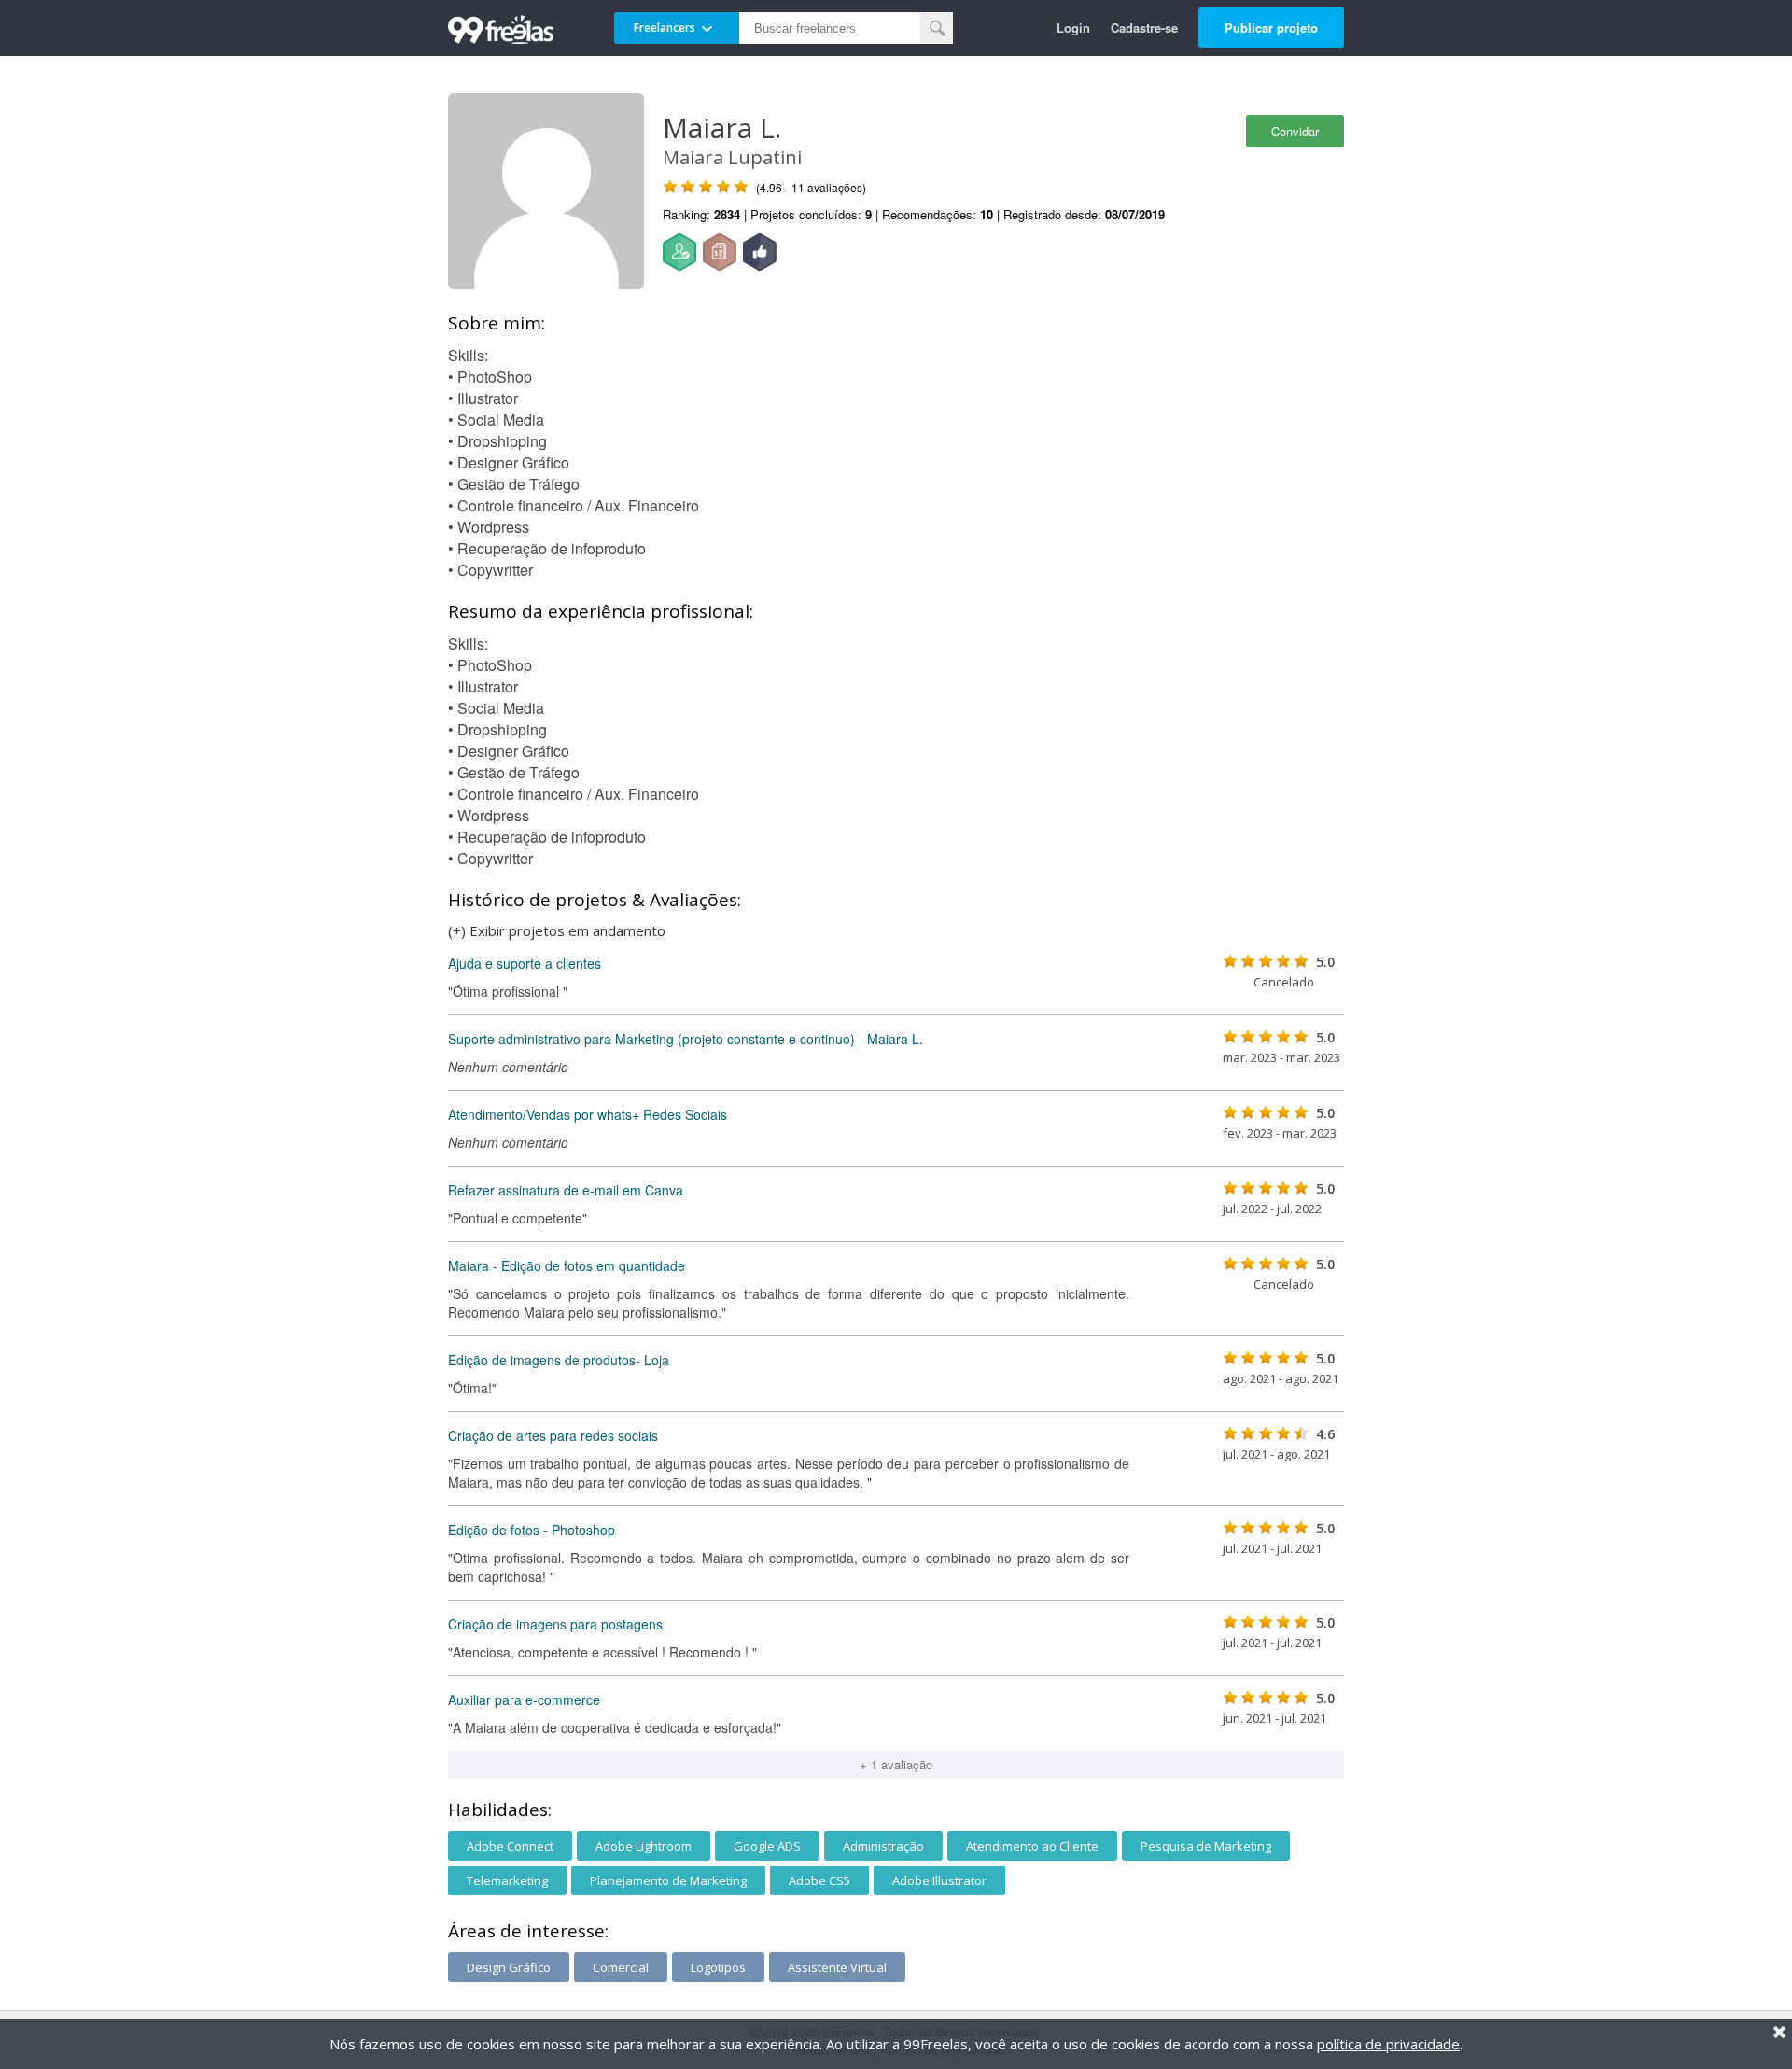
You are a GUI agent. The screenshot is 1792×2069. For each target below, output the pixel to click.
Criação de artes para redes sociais (553, 1435)
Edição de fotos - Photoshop (532, 1530)
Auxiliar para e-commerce (524, 1699)
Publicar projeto (1271, 28)
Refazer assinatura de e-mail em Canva (566, 1190)
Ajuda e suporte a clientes (525, 963)
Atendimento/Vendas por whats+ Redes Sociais (588, 1114)
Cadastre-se (1144, 28)
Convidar (1295, 131)
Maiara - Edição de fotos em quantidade (567, 1265)
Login (1073, 28)
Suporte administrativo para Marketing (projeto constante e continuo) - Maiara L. (686, 1039)
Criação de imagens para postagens (555, 1624)
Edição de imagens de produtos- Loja (559, 1360)
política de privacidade (1388, 2044)
